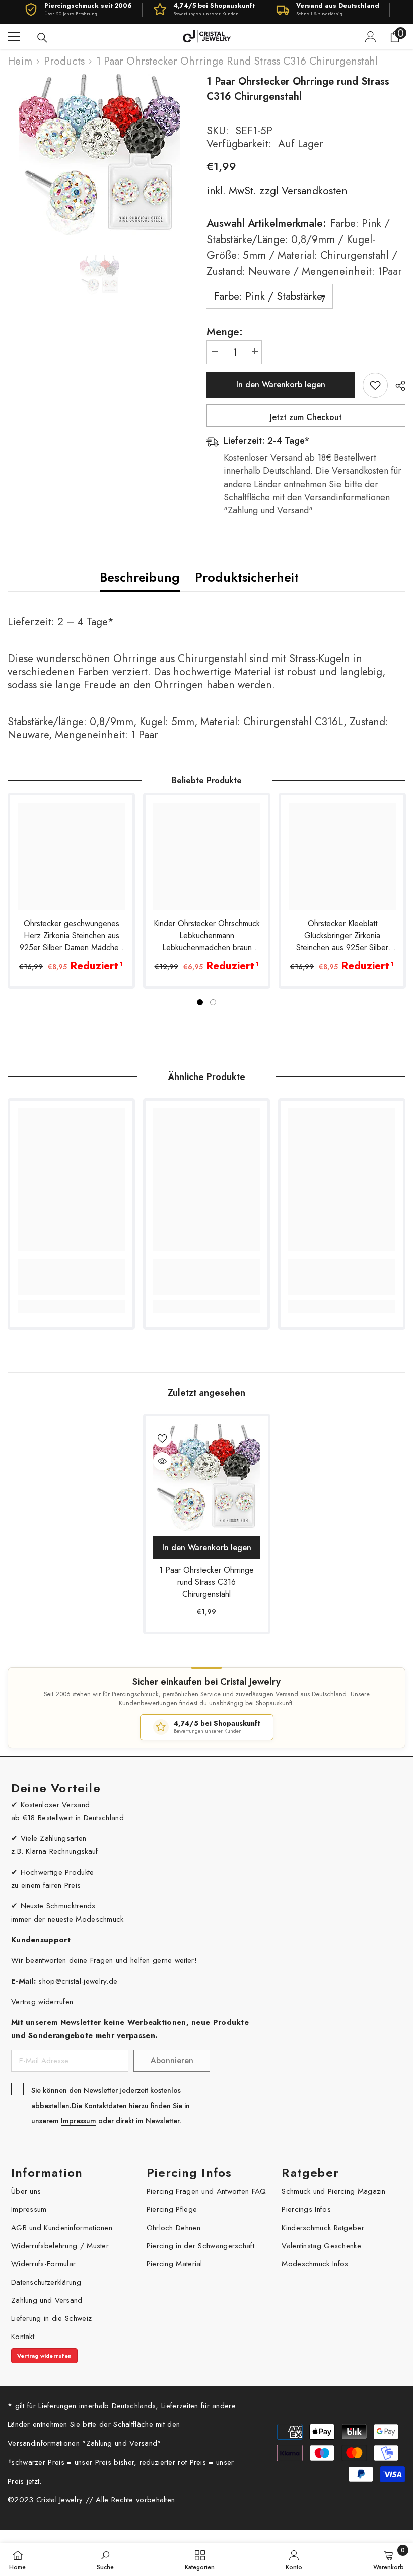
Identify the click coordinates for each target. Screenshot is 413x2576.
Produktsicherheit (247, 577)
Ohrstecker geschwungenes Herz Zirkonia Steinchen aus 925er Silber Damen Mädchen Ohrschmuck (71, 936)
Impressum (79, 2121)
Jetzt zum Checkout (306, 417)
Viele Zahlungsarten (54, 1838)
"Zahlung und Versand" (121, 2443)
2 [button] (213, 1002)
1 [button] (200, 1002)
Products (64, 61)
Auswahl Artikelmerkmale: (304, 247)
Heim (20, 61)
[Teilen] (397, 386)
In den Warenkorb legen (281, 384)
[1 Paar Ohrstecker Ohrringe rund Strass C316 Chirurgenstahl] (207, 1478)
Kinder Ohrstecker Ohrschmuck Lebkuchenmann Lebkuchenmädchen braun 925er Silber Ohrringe (207, 936)
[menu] (14, 37)
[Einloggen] (371, 37)
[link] (71, 1277)
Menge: (225, 332)
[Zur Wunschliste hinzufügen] (375, 385)
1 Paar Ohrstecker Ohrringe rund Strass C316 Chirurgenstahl (206, 1582)
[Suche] (42, 38)
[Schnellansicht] (162, 1461)
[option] (99, 155)
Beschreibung (140, 577)
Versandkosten (313, 191)
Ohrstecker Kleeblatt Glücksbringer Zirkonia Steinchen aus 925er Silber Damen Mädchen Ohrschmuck (342, 936)
